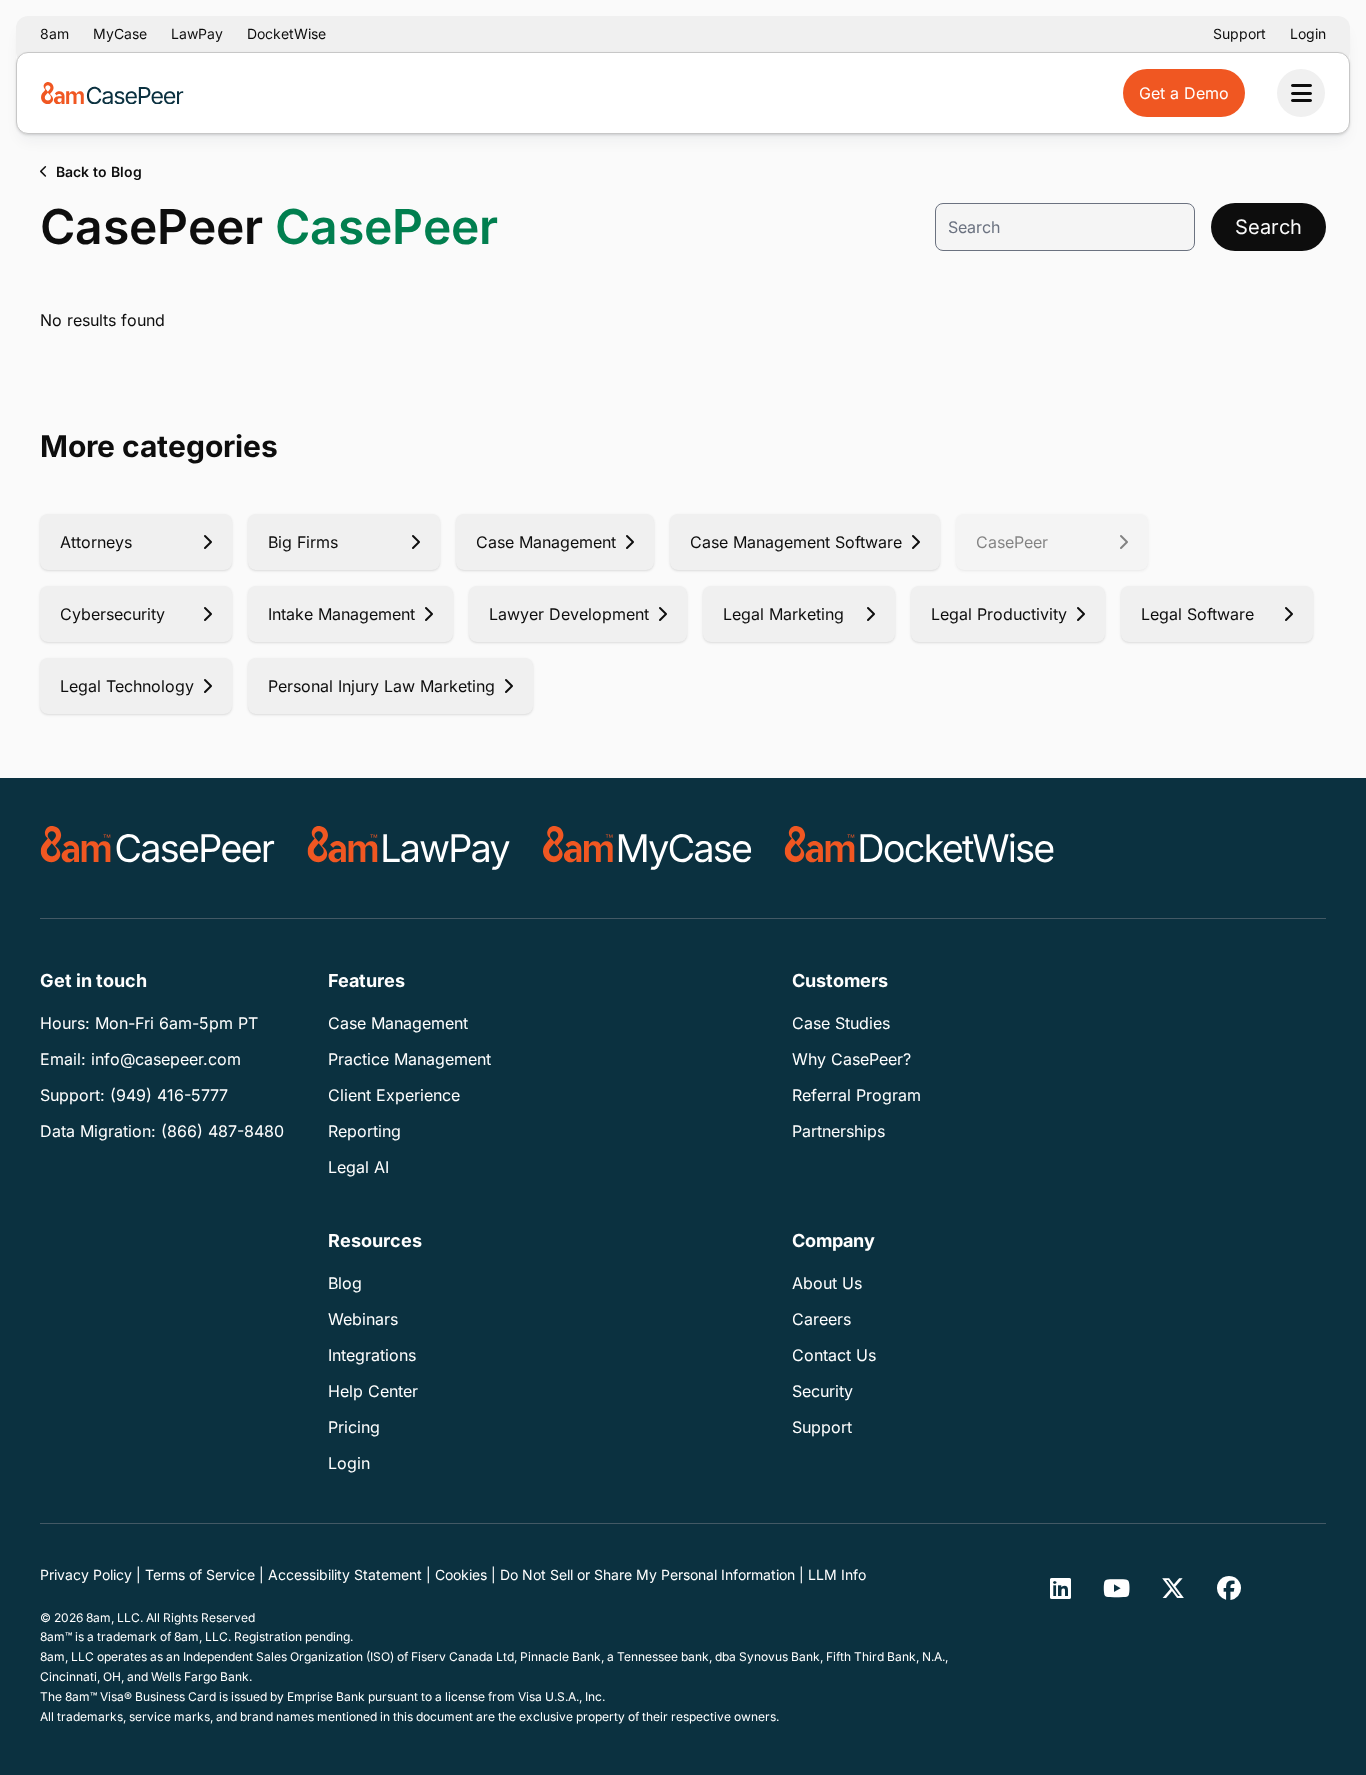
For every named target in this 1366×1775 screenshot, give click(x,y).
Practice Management (409, 1059)
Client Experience (394, 1095)
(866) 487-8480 (222, 1131)
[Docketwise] (919, 848)
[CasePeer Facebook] (1229, 1588)
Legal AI (358, 1167)
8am (54, 33)
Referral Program (856, 1095)
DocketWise (286, 33)
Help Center (373, 1391)
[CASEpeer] (157, 848)
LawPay (197, 33)
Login (1308, 33)
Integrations (372, 1355)
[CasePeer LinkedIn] (1061, 1588)
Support (1239, 33)
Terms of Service (200, 1574)
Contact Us (834, 1355)
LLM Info (837, 1574)
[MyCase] (647, 848)
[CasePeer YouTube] (1117, 1588)
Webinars (363, 1319)
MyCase (120, 33)
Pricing (354, 1427)
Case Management (398, 1023)
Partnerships (838, 1131)
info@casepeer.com (166, 1059)
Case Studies (841, 1023)
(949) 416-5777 (169, 1095)
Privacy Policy (86, 1574)
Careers (821, 1319)
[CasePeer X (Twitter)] (1173, 1588)
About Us (827, 1283)
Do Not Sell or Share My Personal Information (647, 1574)
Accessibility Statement (345, 1574)
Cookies (461, 1574)
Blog (345, 1283)
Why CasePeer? (851, 1059)
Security (822, 1391)
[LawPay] (409, 848)
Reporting (364, 1131)
